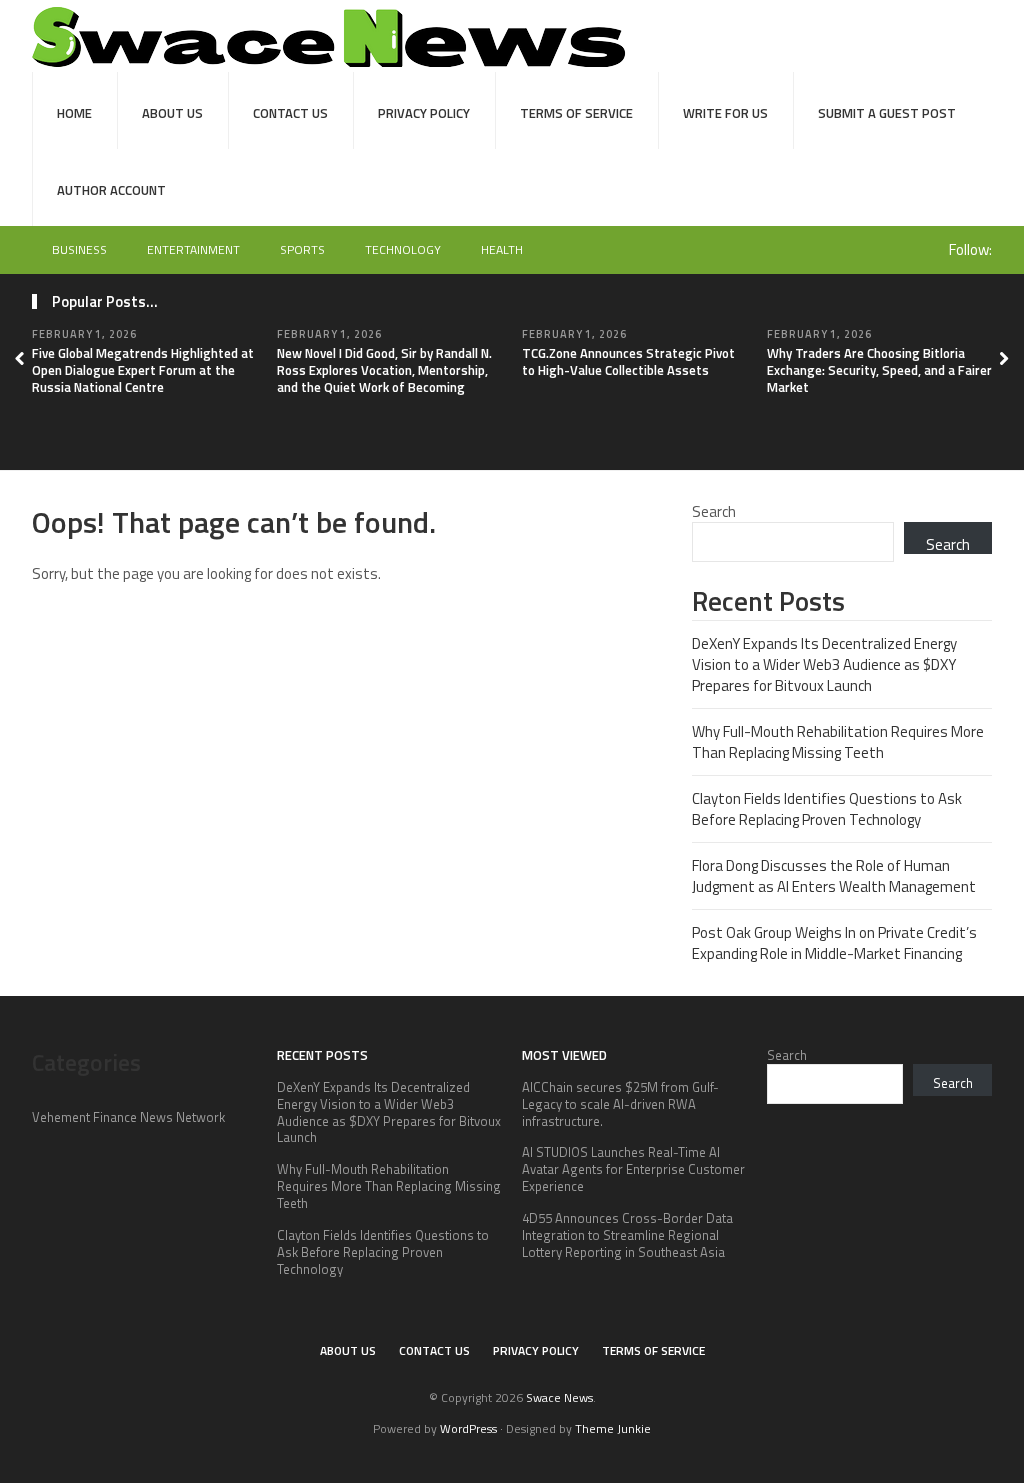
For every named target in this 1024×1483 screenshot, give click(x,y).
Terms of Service (576, 113)
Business (79, 249)
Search (714, 511)
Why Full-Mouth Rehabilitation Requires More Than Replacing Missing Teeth (838, 742)
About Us (172, 113)
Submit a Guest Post (887, 113)
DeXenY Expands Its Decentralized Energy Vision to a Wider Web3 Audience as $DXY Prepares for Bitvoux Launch (824, 664)
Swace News (559, 1397)
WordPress (468, 1428)
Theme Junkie (613, 1428)
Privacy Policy (424, 113)
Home (74, 113)
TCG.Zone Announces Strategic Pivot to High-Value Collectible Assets (628, 361)
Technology (403, 249)
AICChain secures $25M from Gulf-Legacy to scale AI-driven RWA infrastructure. (620, 1104)
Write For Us (725, 113)
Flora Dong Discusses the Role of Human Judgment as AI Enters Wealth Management (834, 876)
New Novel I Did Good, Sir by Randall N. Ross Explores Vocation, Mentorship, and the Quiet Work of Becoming (384, 370)
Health (502, 249)
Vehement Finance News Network (128, 1117)
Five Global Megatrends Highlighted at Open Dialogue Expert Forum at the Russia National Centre (143, 370)
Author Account (111, 190)
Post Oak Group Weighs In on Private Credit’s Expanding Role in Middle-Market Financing (834, 943)
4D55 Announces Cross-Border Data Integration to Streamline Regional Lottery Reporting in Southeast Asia (627, 1235)
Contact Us (290, 113)
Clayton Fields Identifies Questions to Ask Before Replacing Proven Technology (827, 809)
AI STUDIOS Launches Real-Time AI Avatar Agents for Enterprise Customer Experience (633, 1169)
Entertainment (193, 249)
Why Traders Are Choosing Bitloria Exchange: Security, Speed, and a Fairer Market (879, 370)
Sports (302, 249)
